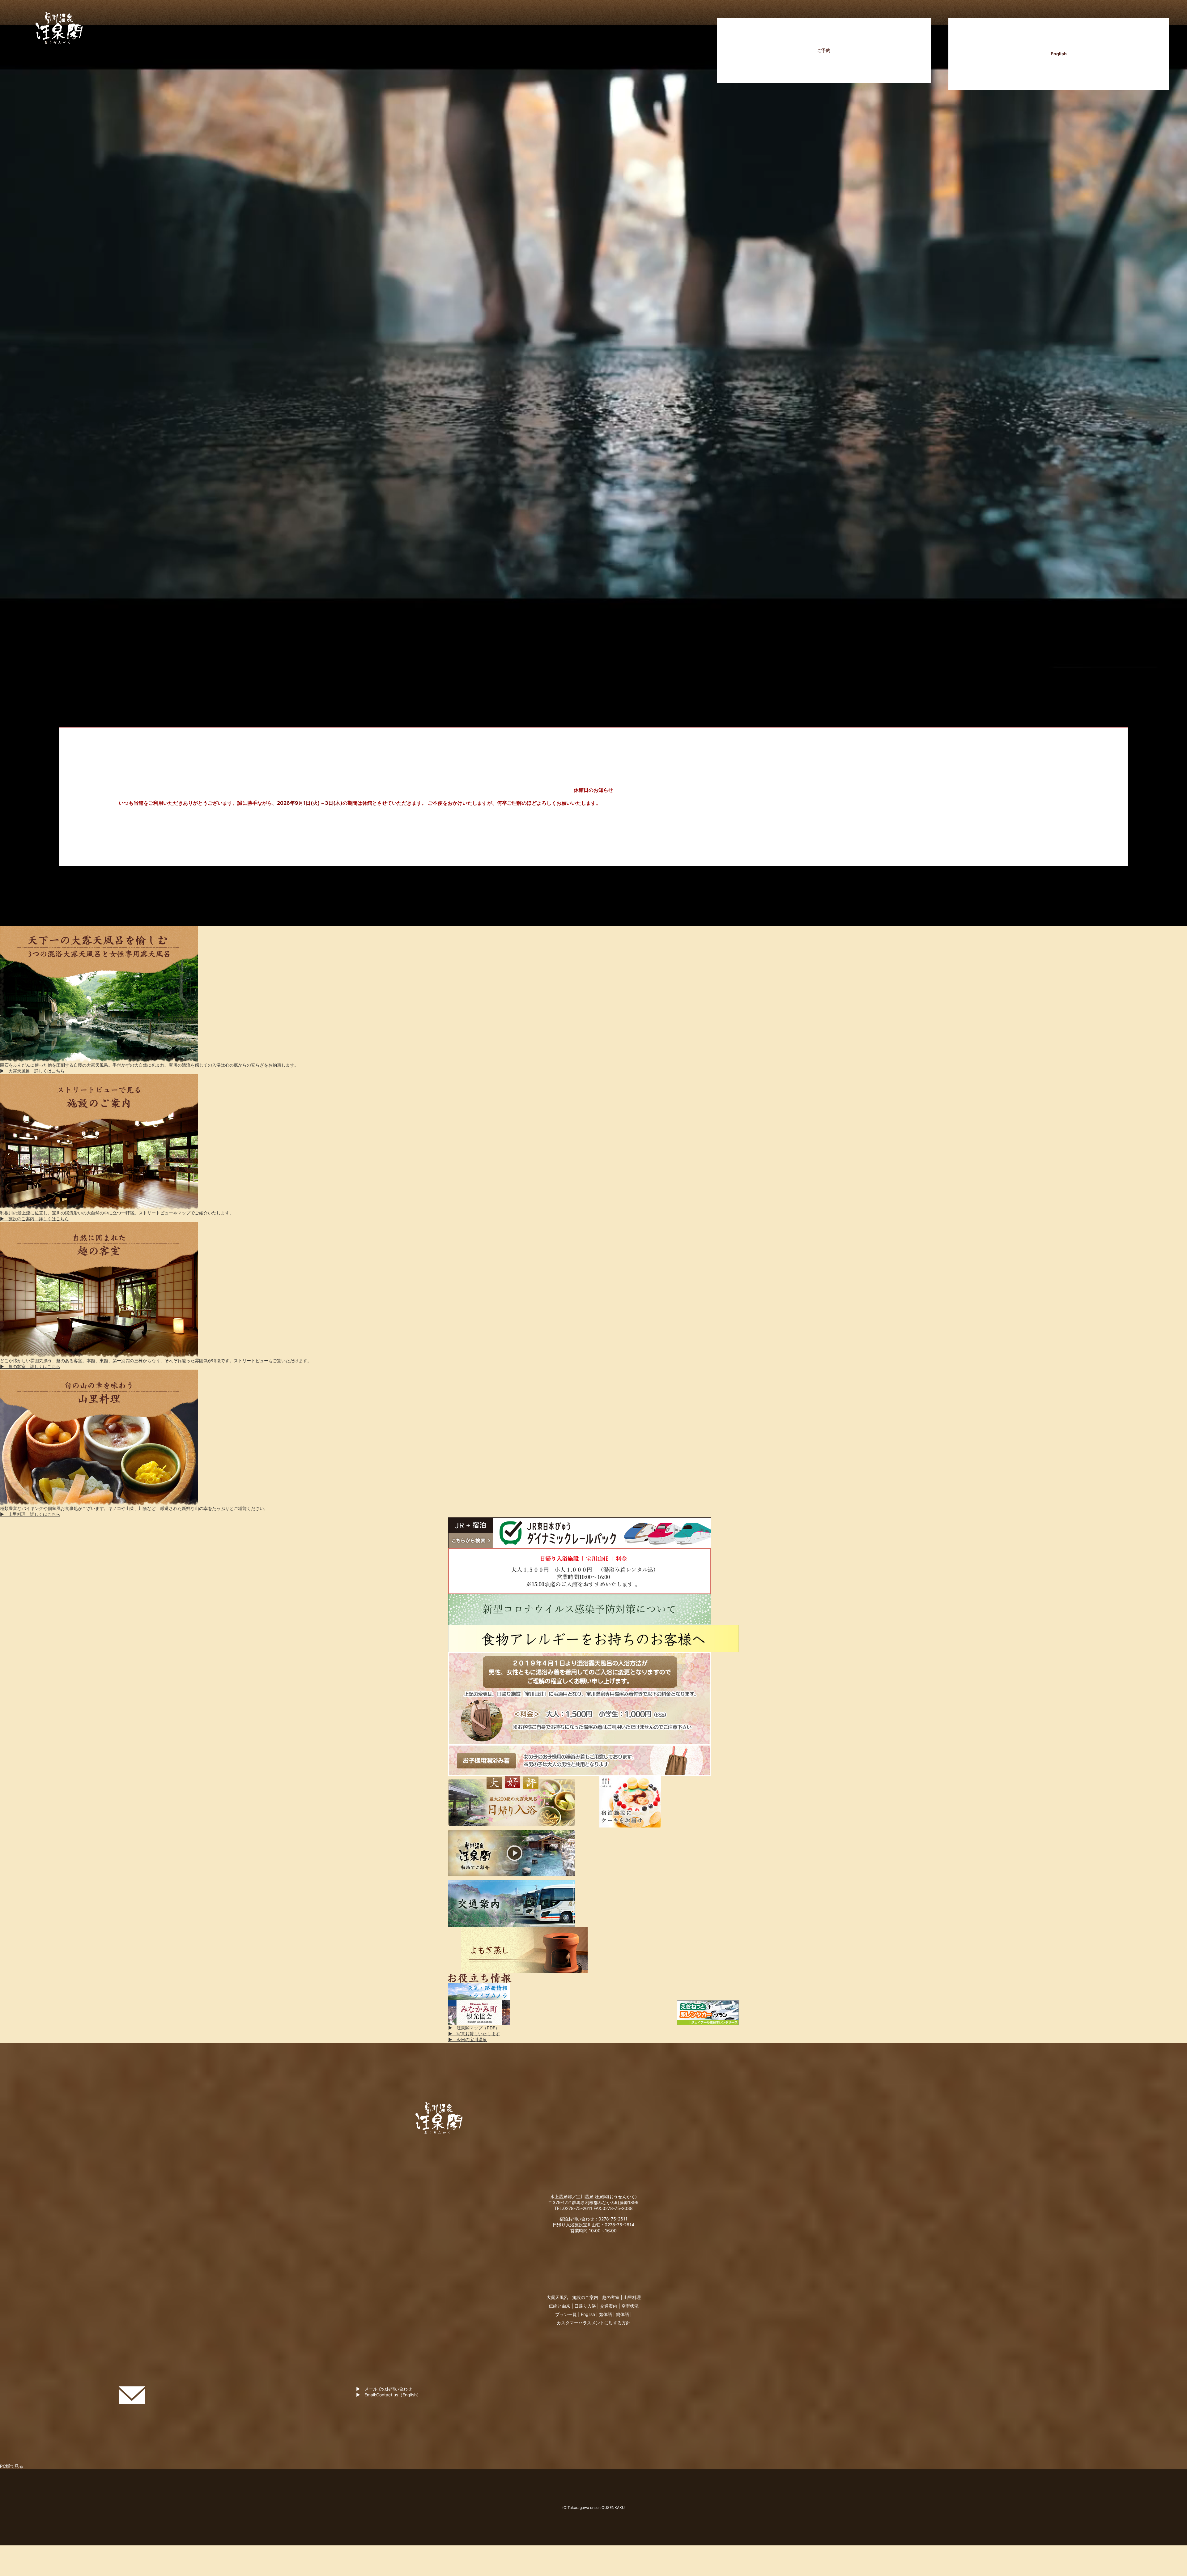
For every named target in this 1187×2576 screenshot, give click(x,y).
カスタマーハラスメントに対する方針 (593, 2323)
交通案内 (609, 2306)
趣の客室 (611, 2297)
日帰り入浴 (585, 2306)
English (1059, 54)
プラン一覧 (566, 2314)
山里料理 (632, 2297)
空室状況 (630, 2306)
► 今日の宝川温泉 (468, 2039)
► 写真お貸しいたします (474, 2034)
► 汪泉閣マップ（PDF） (474, 2028)
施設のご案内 (585, 2297)
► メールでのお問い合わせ (384, 2389)
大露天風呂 (557, 2297)
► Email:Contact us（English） (389, 2395)
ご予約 (824, 50)
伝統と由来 (559, 2306)
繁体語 (606, 2314)
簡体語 (623, 2314)
